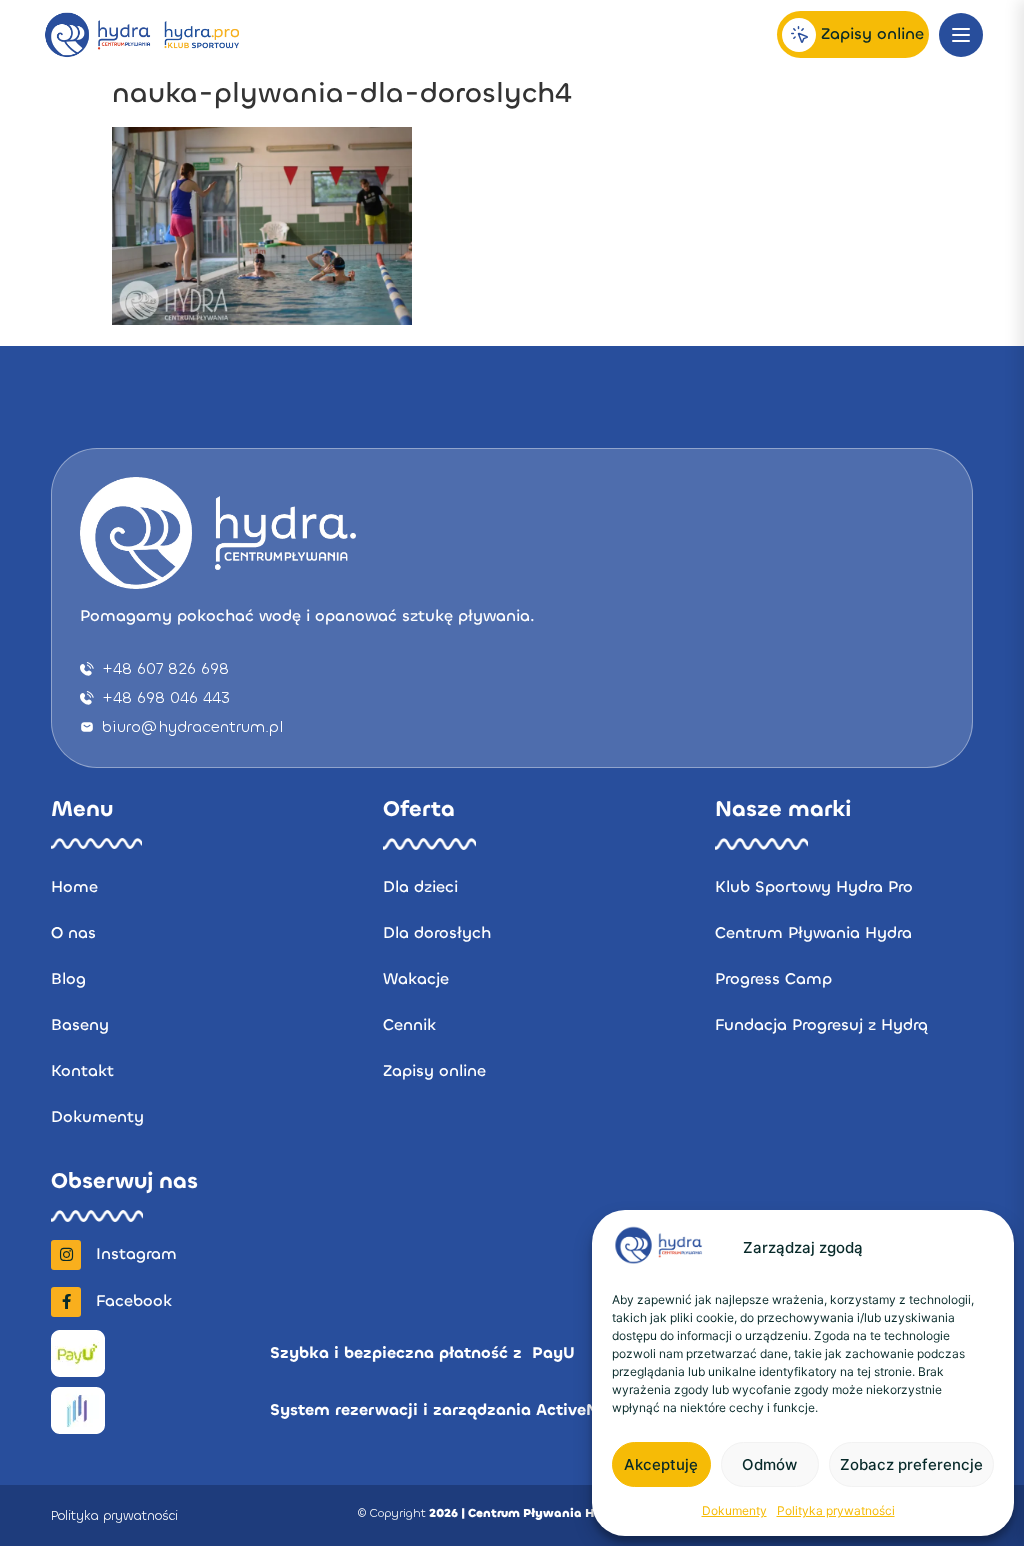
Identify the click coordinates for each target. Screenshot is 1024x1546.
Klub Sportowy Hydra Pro (814, 886)
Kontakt (82, 1070)
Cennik (409, 1024)
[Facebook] (66, 1302)
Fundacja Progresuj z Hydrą (821, 1024)
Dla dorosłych (437, 932)
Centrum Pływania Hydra (813, 932)
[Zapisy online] (799, 35)
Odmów (769, 1464)
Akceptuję (661, 1464)
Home (74, 886)
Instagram (136, 1253)
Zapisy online (872, 33)
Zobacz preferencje (911, 1464)
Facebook (134, 1300)
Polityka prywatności (836, 1510)
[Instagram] (66, 1255)
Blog (68, 978)
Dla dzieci (420, 886)
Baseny (80, 1024)
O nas (73, 932)
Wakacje (416, 978)
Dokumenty (734, 1510)
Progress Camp (773, 978)
